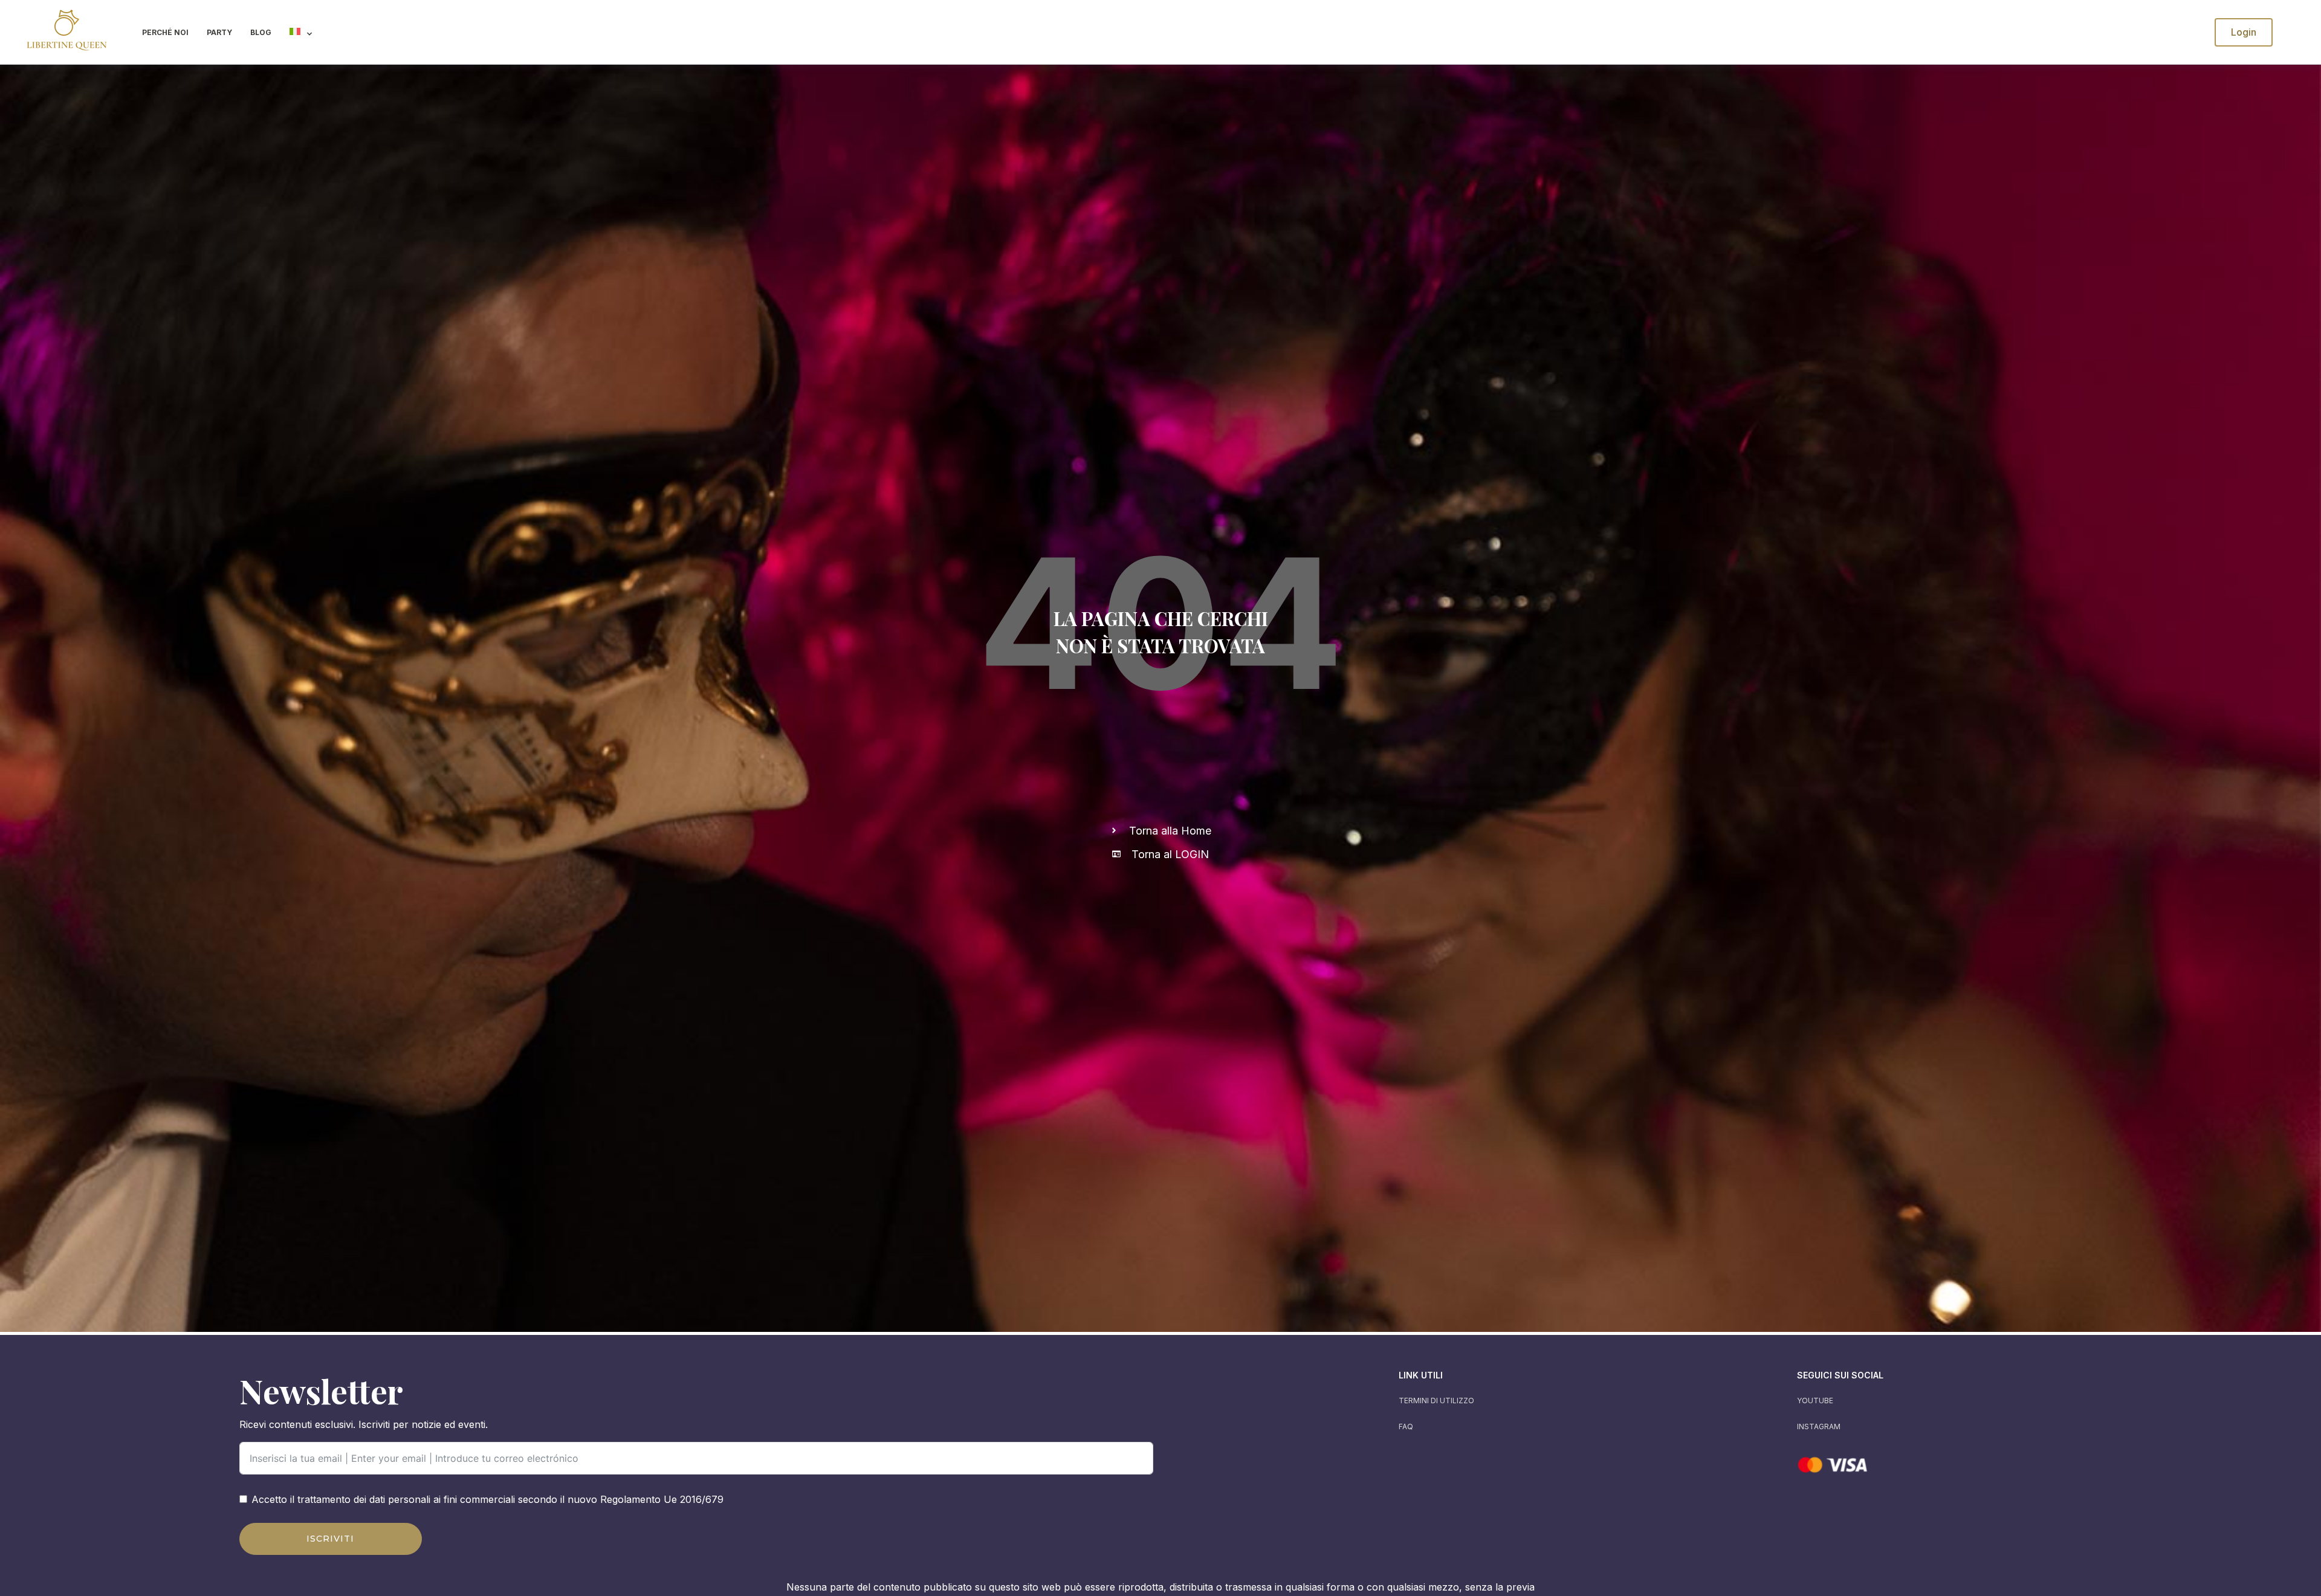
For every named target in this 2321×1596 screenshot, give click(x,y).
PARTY (219, 32)
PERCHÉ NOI (165, 32)
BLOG (261, 32)
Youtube (1815, 1401)
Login (2244, 32)
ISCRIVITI (330, 1539)
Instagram (1819, 1426)
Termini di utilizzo (1436, 1401)
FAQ (1406, 1426)
